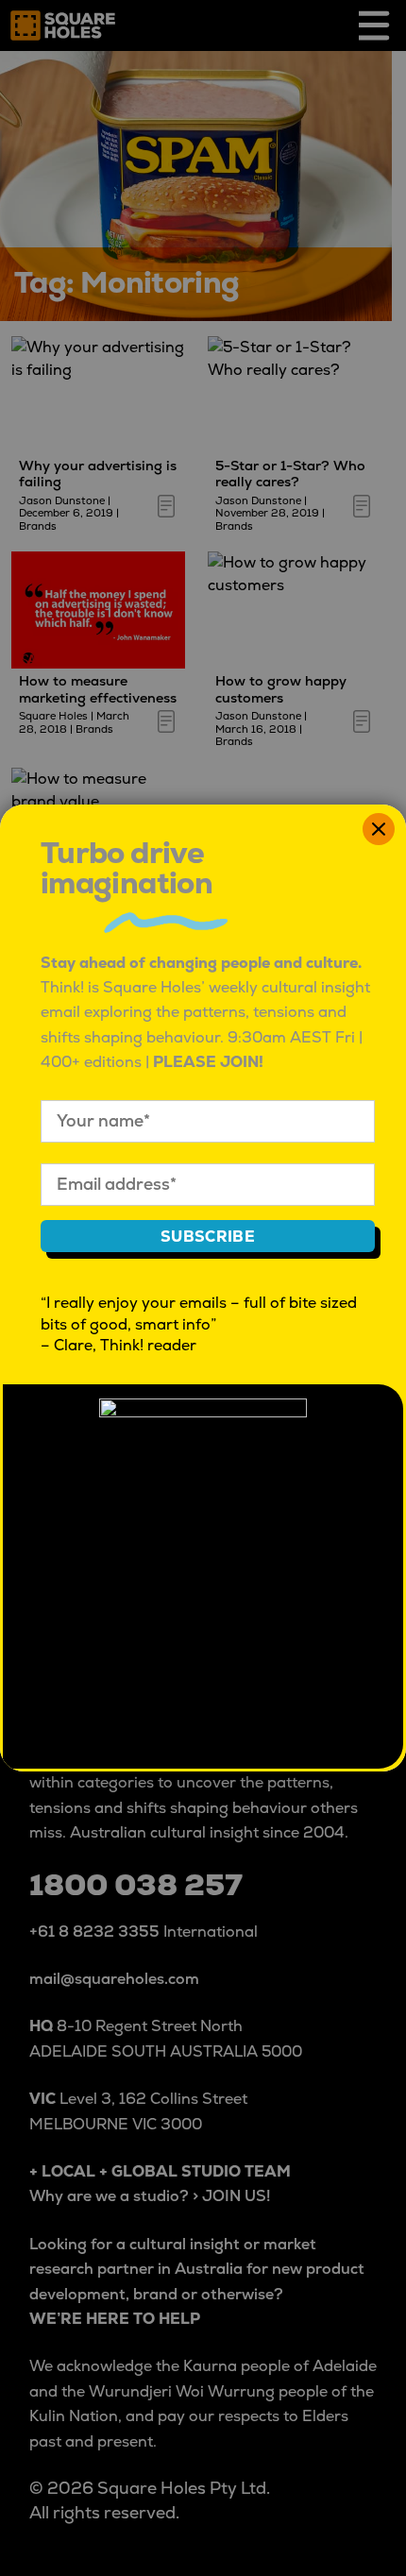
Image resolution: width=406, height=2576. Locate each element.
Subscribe (208, 1237)
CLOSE (379, 829)
